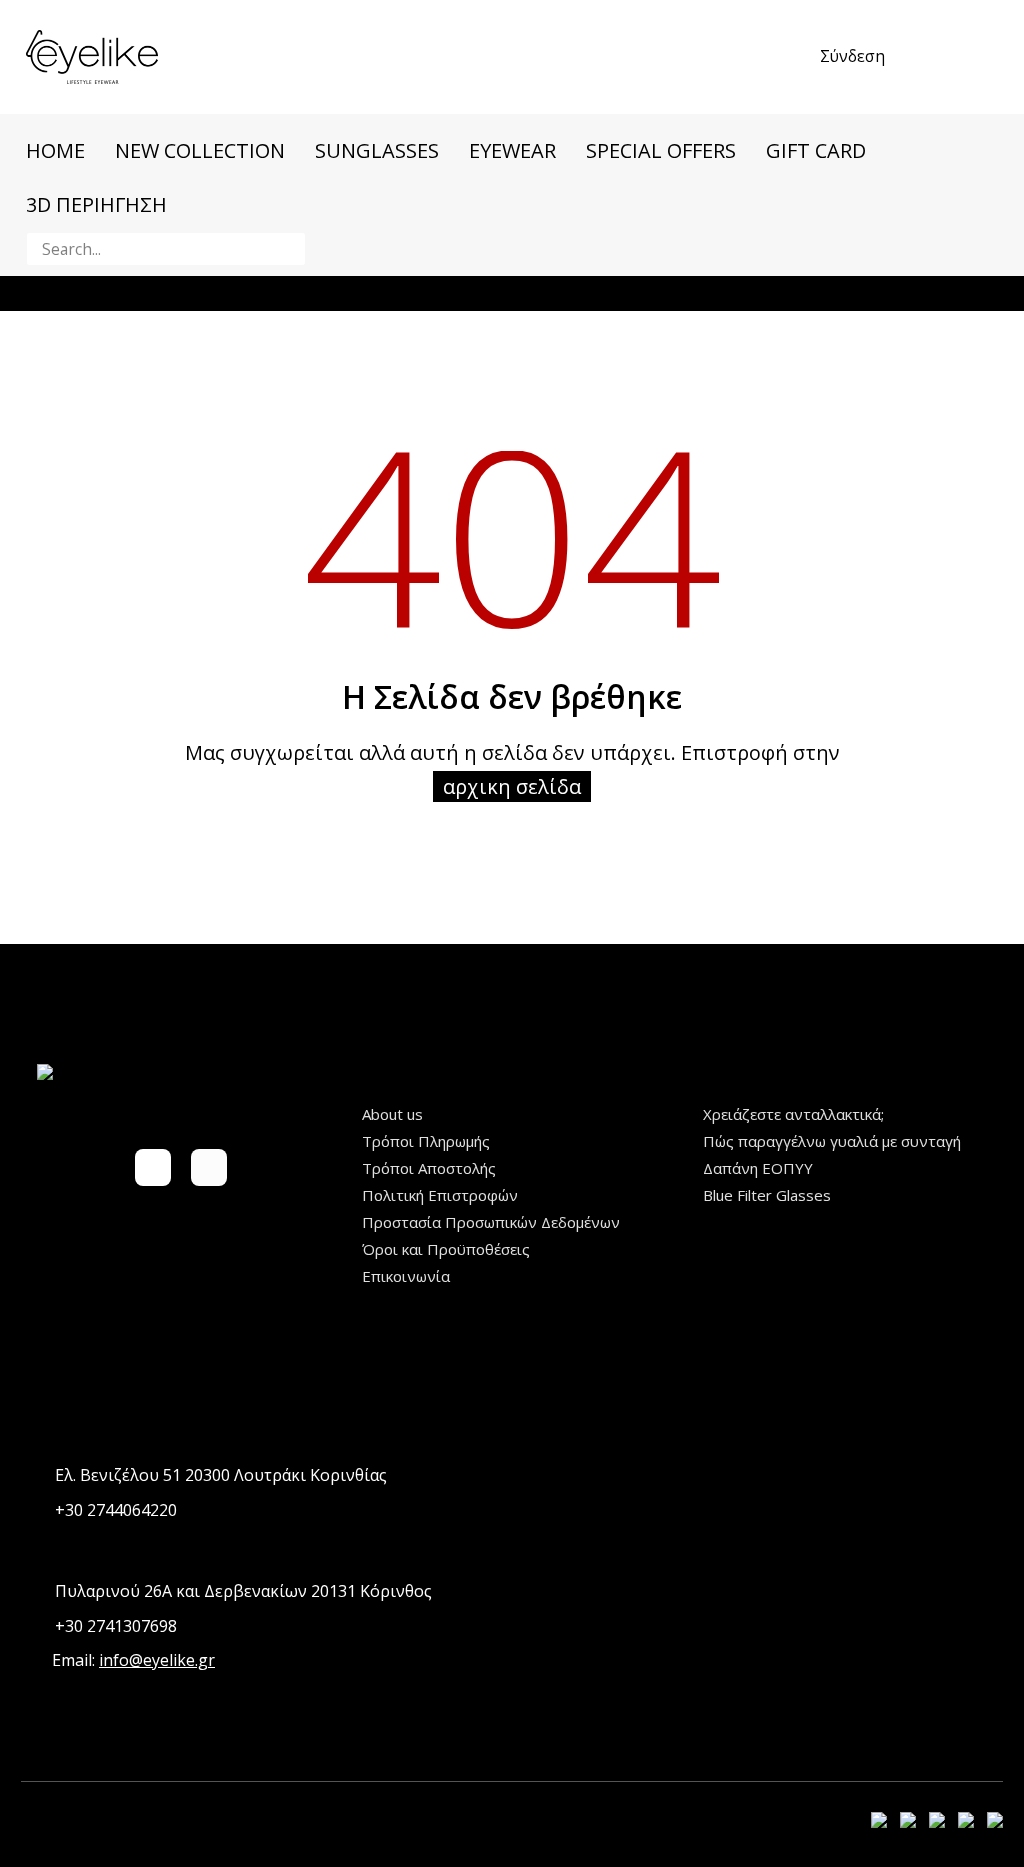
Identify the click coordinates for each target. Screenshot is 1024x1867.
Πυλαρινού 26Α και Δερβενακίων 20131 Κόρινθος (243, 1591)
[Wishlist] (942, 57)
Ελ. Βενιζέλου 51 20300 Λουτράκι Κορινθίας (221, 1475)
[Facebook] (153, 1167)
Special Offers (661, 150)
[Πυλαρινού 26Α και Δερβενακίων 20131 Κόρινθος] (33, 1591)
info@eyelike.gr (157, 1660)
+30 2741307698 (116, 1626)
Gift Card (816, 150)
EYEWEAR (512, 150)
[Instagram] (209, 1167)
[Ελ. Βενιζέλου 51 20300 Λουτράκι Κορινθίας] (33, 1475)
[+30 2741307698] (33, 1626)
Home (55, 150)
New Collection (200, 150)
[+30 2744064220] (33, 1510)
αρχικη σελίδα (512, 786)
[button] (286, 249)
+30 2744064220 (116, 1510)
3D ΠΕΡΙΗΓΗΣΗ (96, 204)
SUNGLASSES (377, 150)
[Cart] (986, 57)
